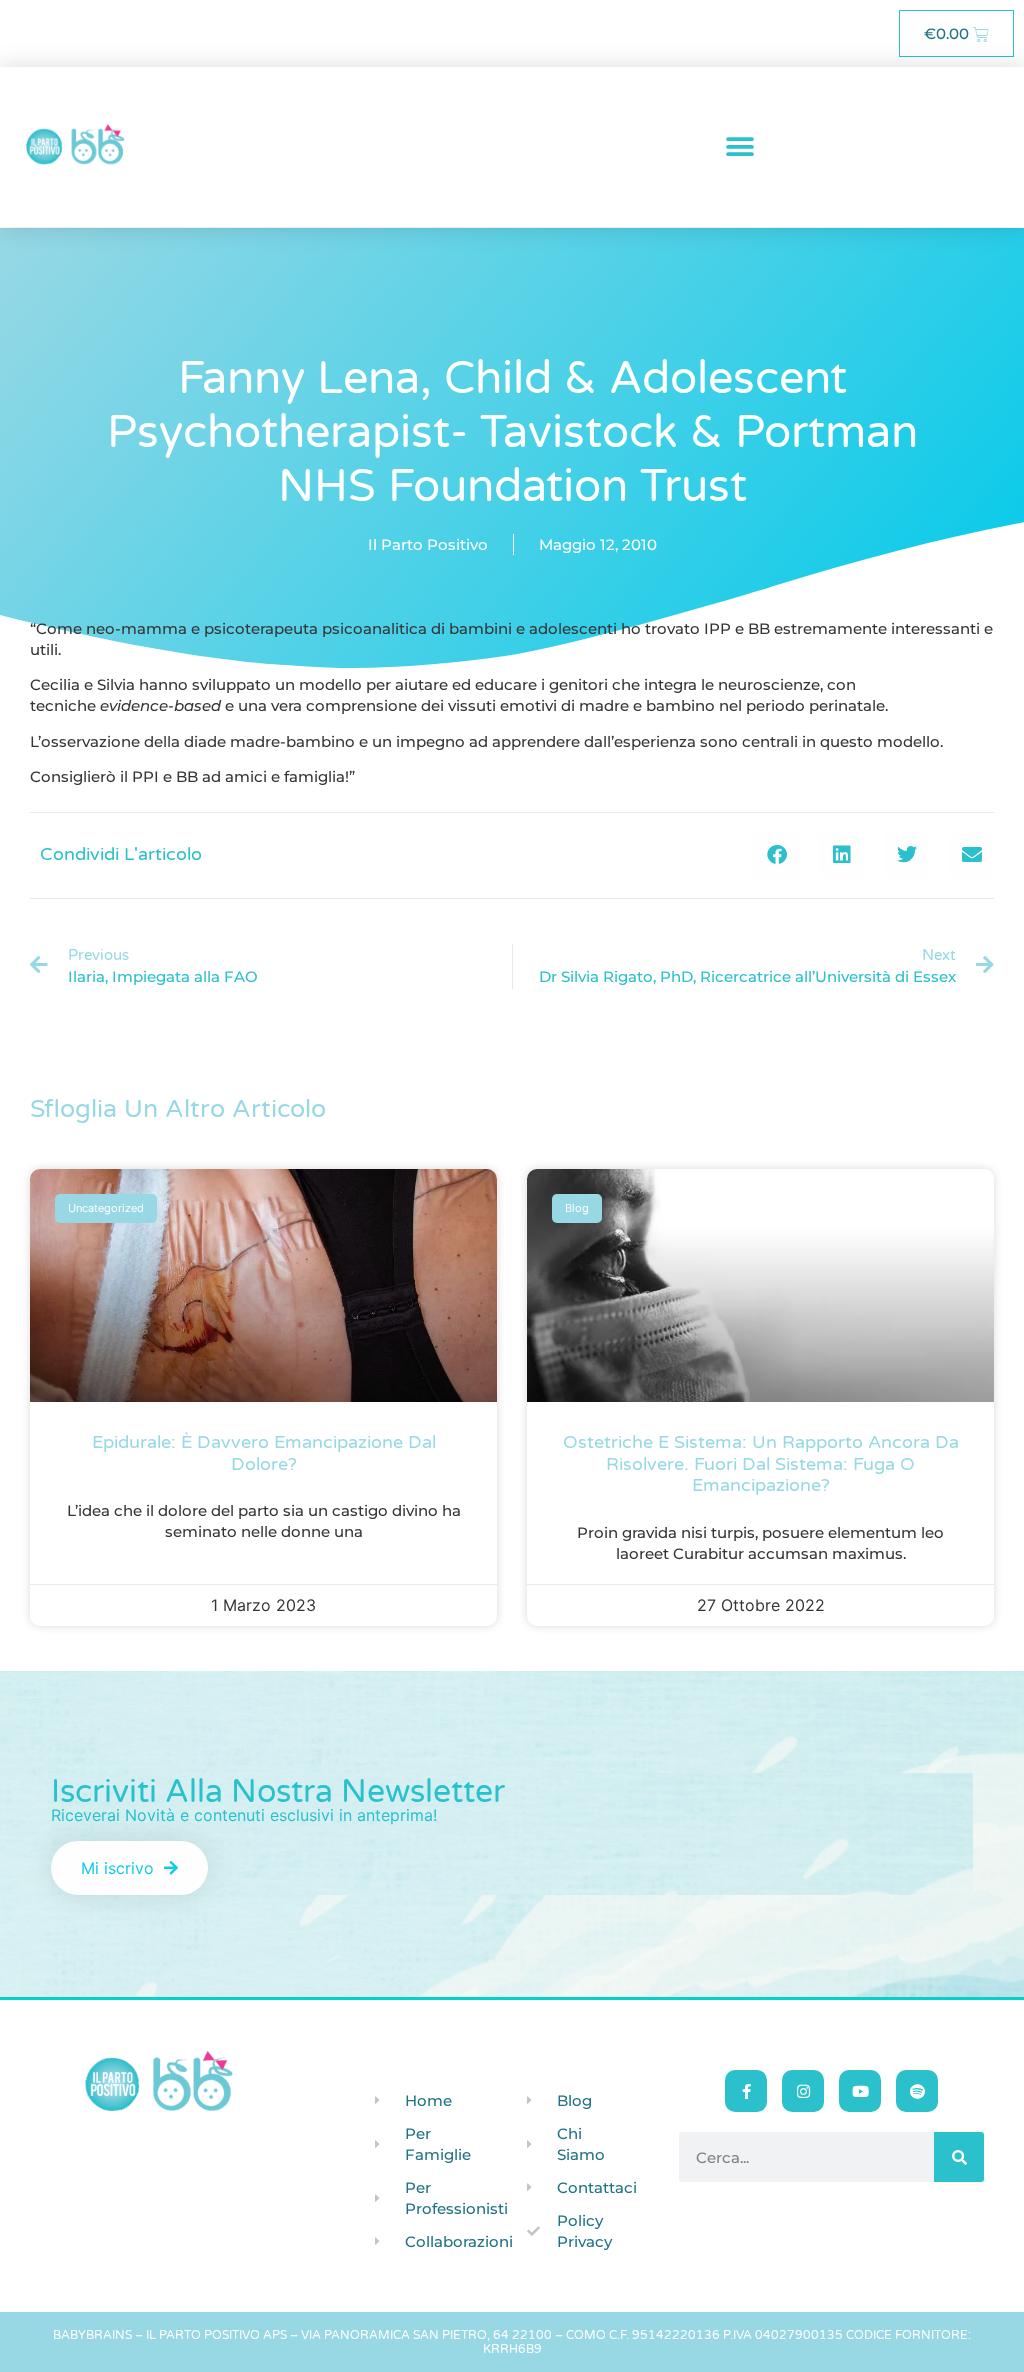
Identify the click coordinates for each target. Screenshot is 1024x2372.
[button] (740, 147)
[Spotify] (917, 2091)
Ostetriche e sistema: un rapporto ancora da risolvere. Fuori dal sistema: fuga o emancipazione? (761, 1463)
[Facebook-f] (746, 2091)
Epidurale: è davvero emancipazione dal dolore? (264, 1453)
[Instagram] (803, 2091)
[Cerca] (959, 2157)
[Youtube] (860, 2091)
